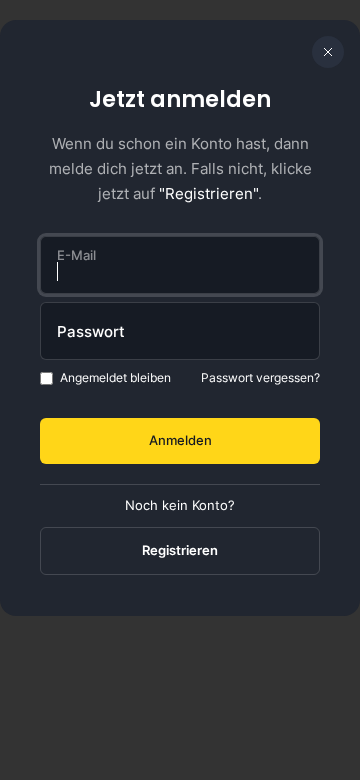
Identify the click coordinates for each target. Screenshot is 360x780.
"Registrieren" (208, 193)
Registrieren (180, 550)
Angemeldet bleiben (115, 377)
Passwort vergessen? (260, 377)
